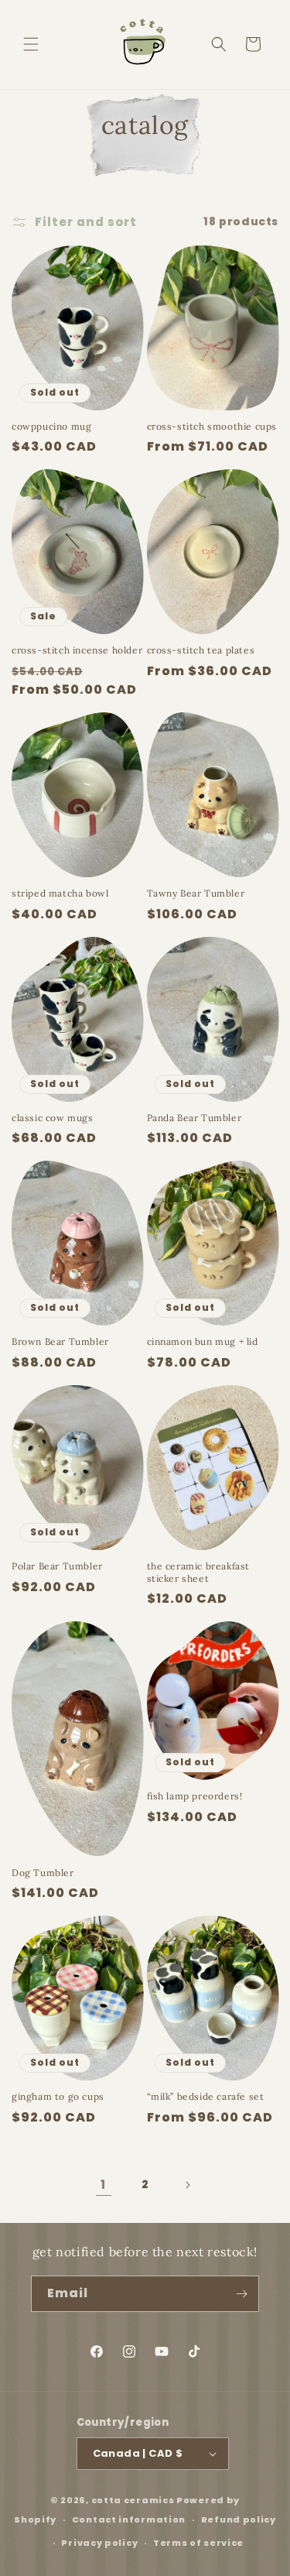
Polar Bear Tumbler (57, 1566)
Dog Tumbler (43, 1873)
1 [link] (103, 2185)
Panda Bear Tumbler (194, 1118)
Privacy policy (99, 2543)
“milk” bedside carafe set (206, 2096)
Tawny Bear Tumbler (196, 893)
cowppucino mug (51, 426)
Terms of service (198, 2543)
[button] (31, 44)
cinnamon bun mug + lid (203, 1341)
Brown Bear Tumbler (60, 1341)
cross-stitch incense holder (77, 650)
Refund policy (239, 2519)
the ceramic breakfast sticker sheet (199, 1572)
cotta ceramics (133, 2500)
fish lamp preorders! (195, 1796)
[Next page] (187, 2185)
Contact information (129, 2519)
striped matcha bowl (60, 893)
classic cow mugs (53, 1118)
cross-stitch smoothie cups (212, 426)
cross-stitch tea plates (201, 650)
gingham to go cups (58, 2096)
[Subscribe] (241, 2294)
